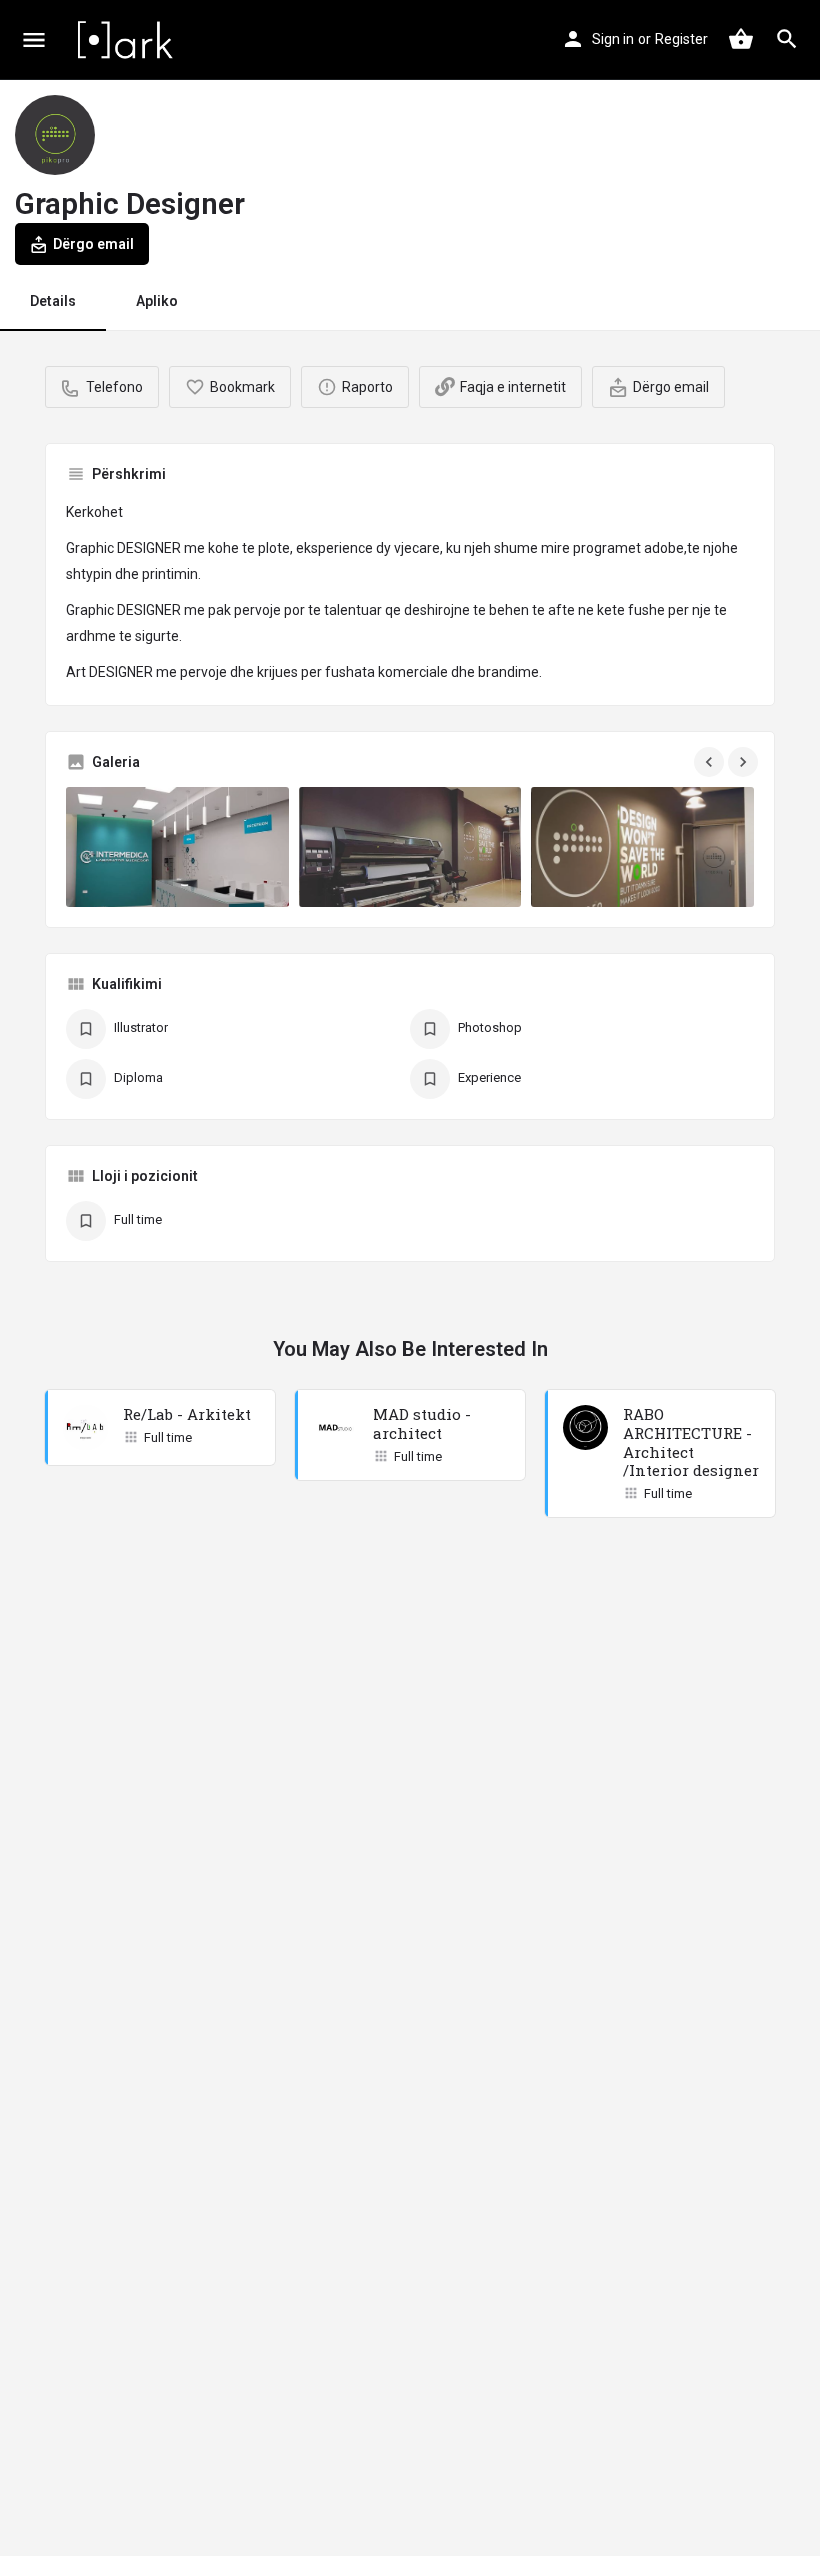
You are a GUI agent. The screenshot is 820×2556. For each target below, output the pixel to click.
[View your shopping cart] (741, 39)
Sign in (613, 39)
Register (681, 39)
